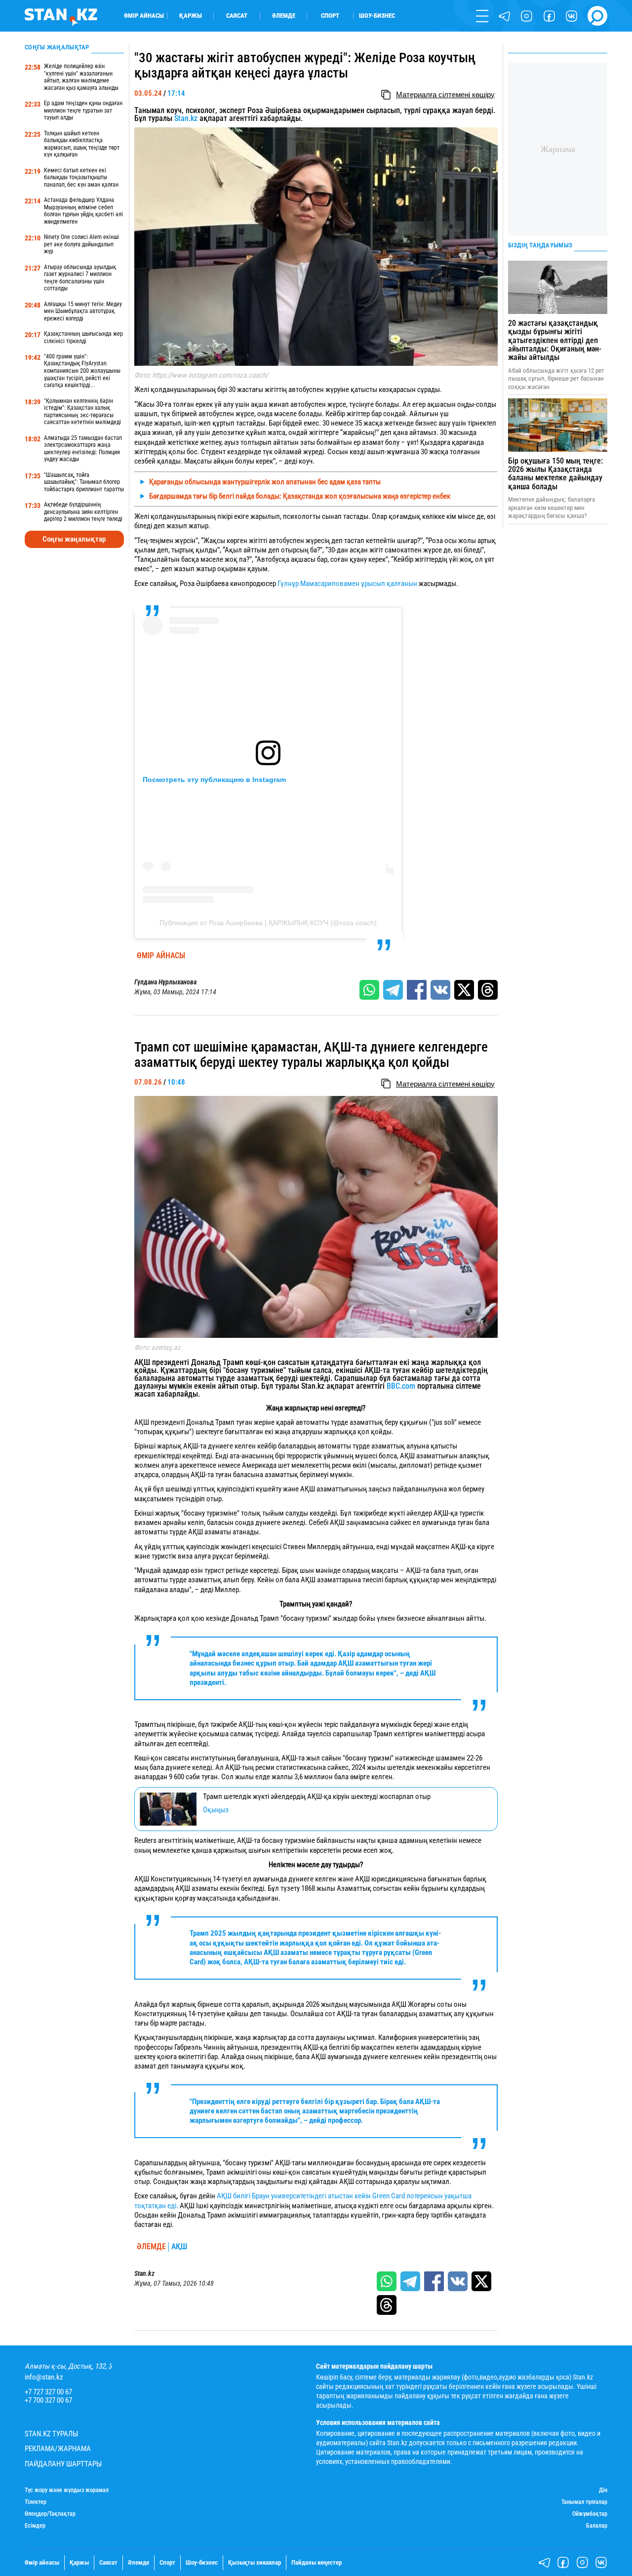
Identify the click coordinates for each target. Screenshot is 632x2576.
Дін (603, 2490)
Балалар (597, 2526)
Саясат (237, 16)
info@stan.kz (44, 2377)
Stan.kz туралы (51, 2434)
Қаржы (191, 16)
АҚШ (179, 2247)
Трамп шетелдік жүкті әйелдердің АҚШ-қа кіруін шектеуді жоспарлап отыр (317, 1796)
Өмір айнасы (144, 16)
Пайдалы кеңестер (316, 2562)
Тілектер (36, 2502)
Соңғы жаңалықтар (74, 539)
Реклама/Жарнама (58, 2449)
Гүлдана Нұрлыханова (165, 982)
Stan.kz (186, 118)
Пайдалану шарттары (63, 2464)
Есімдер (35, 2526)
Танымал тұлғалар (584, 2502)
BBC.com (401, 1386)
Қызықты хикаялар (255, 2562)
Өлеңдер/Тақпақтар (50, 2514)
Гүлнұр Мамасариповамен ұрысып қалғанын (348, 584)
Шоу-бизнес (377, 16)
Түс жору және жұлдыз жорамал (67, 2490)
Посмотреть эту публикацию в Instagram (214, 780)
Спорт (330, 16)
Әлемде (284, 16)
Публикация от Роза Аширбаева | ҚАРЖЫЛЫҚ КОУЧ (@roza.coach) (268, 923)
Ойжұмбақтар (590, 2514)
